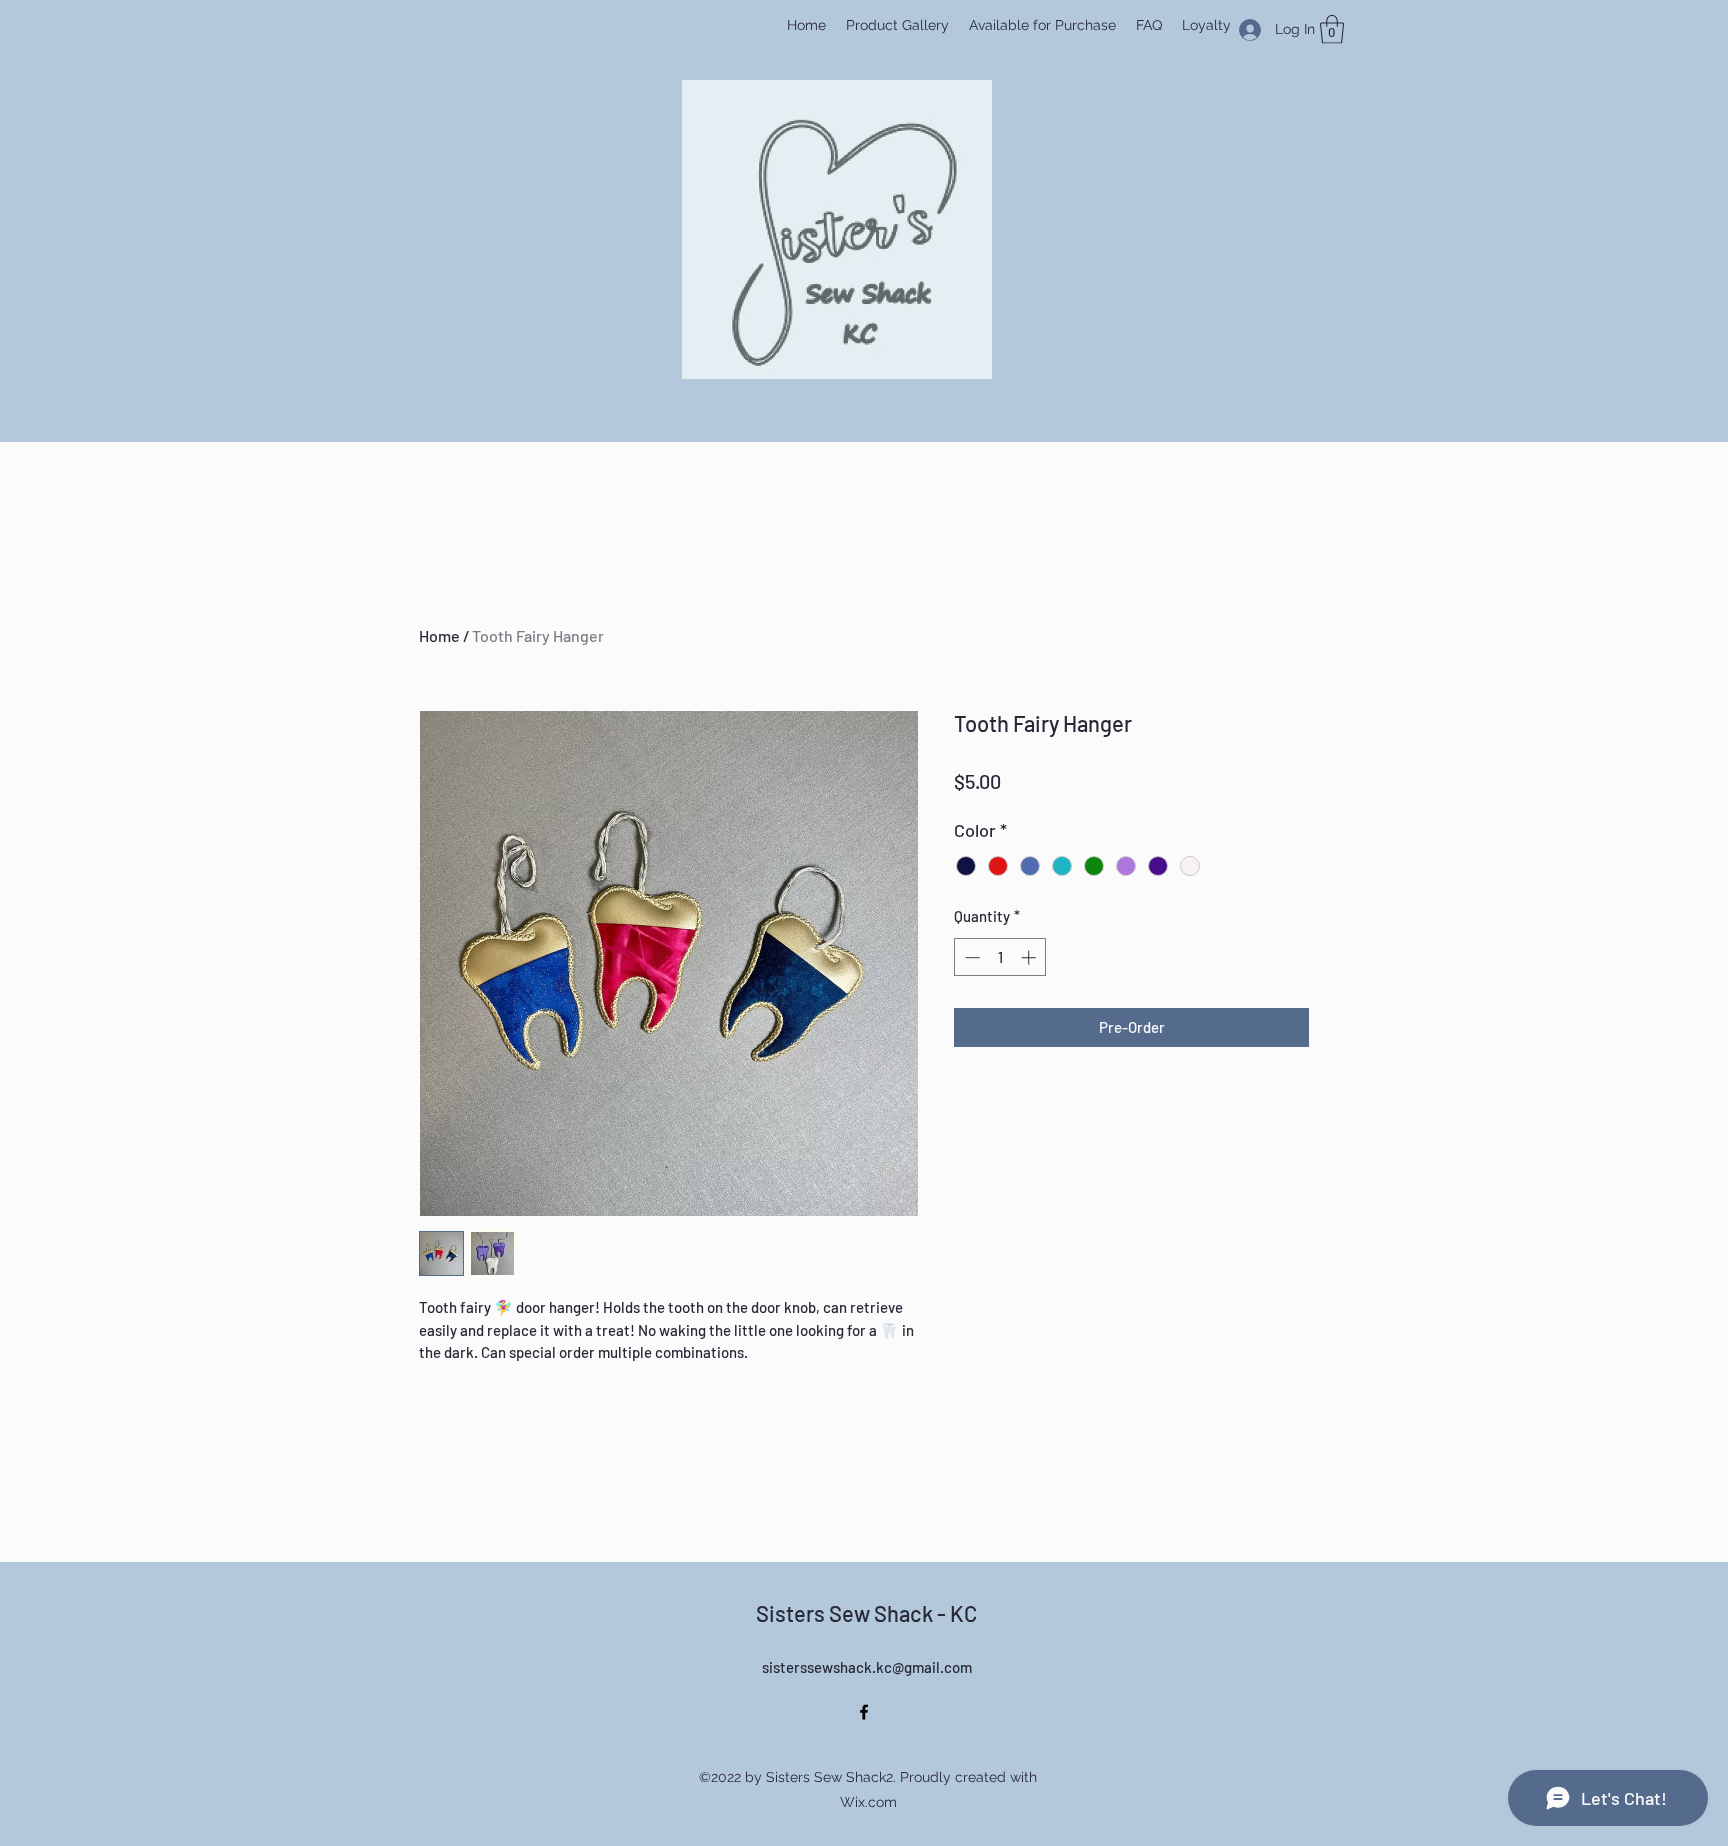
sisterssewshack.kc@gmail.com (867, 1667)
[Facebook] (864, 1712)
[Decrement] (970, 957)
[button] (1332, 29)
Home (439, 635)
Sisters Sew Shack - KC (866, 1613)
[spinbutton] (1000, 957)
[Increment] (1030, 957)
